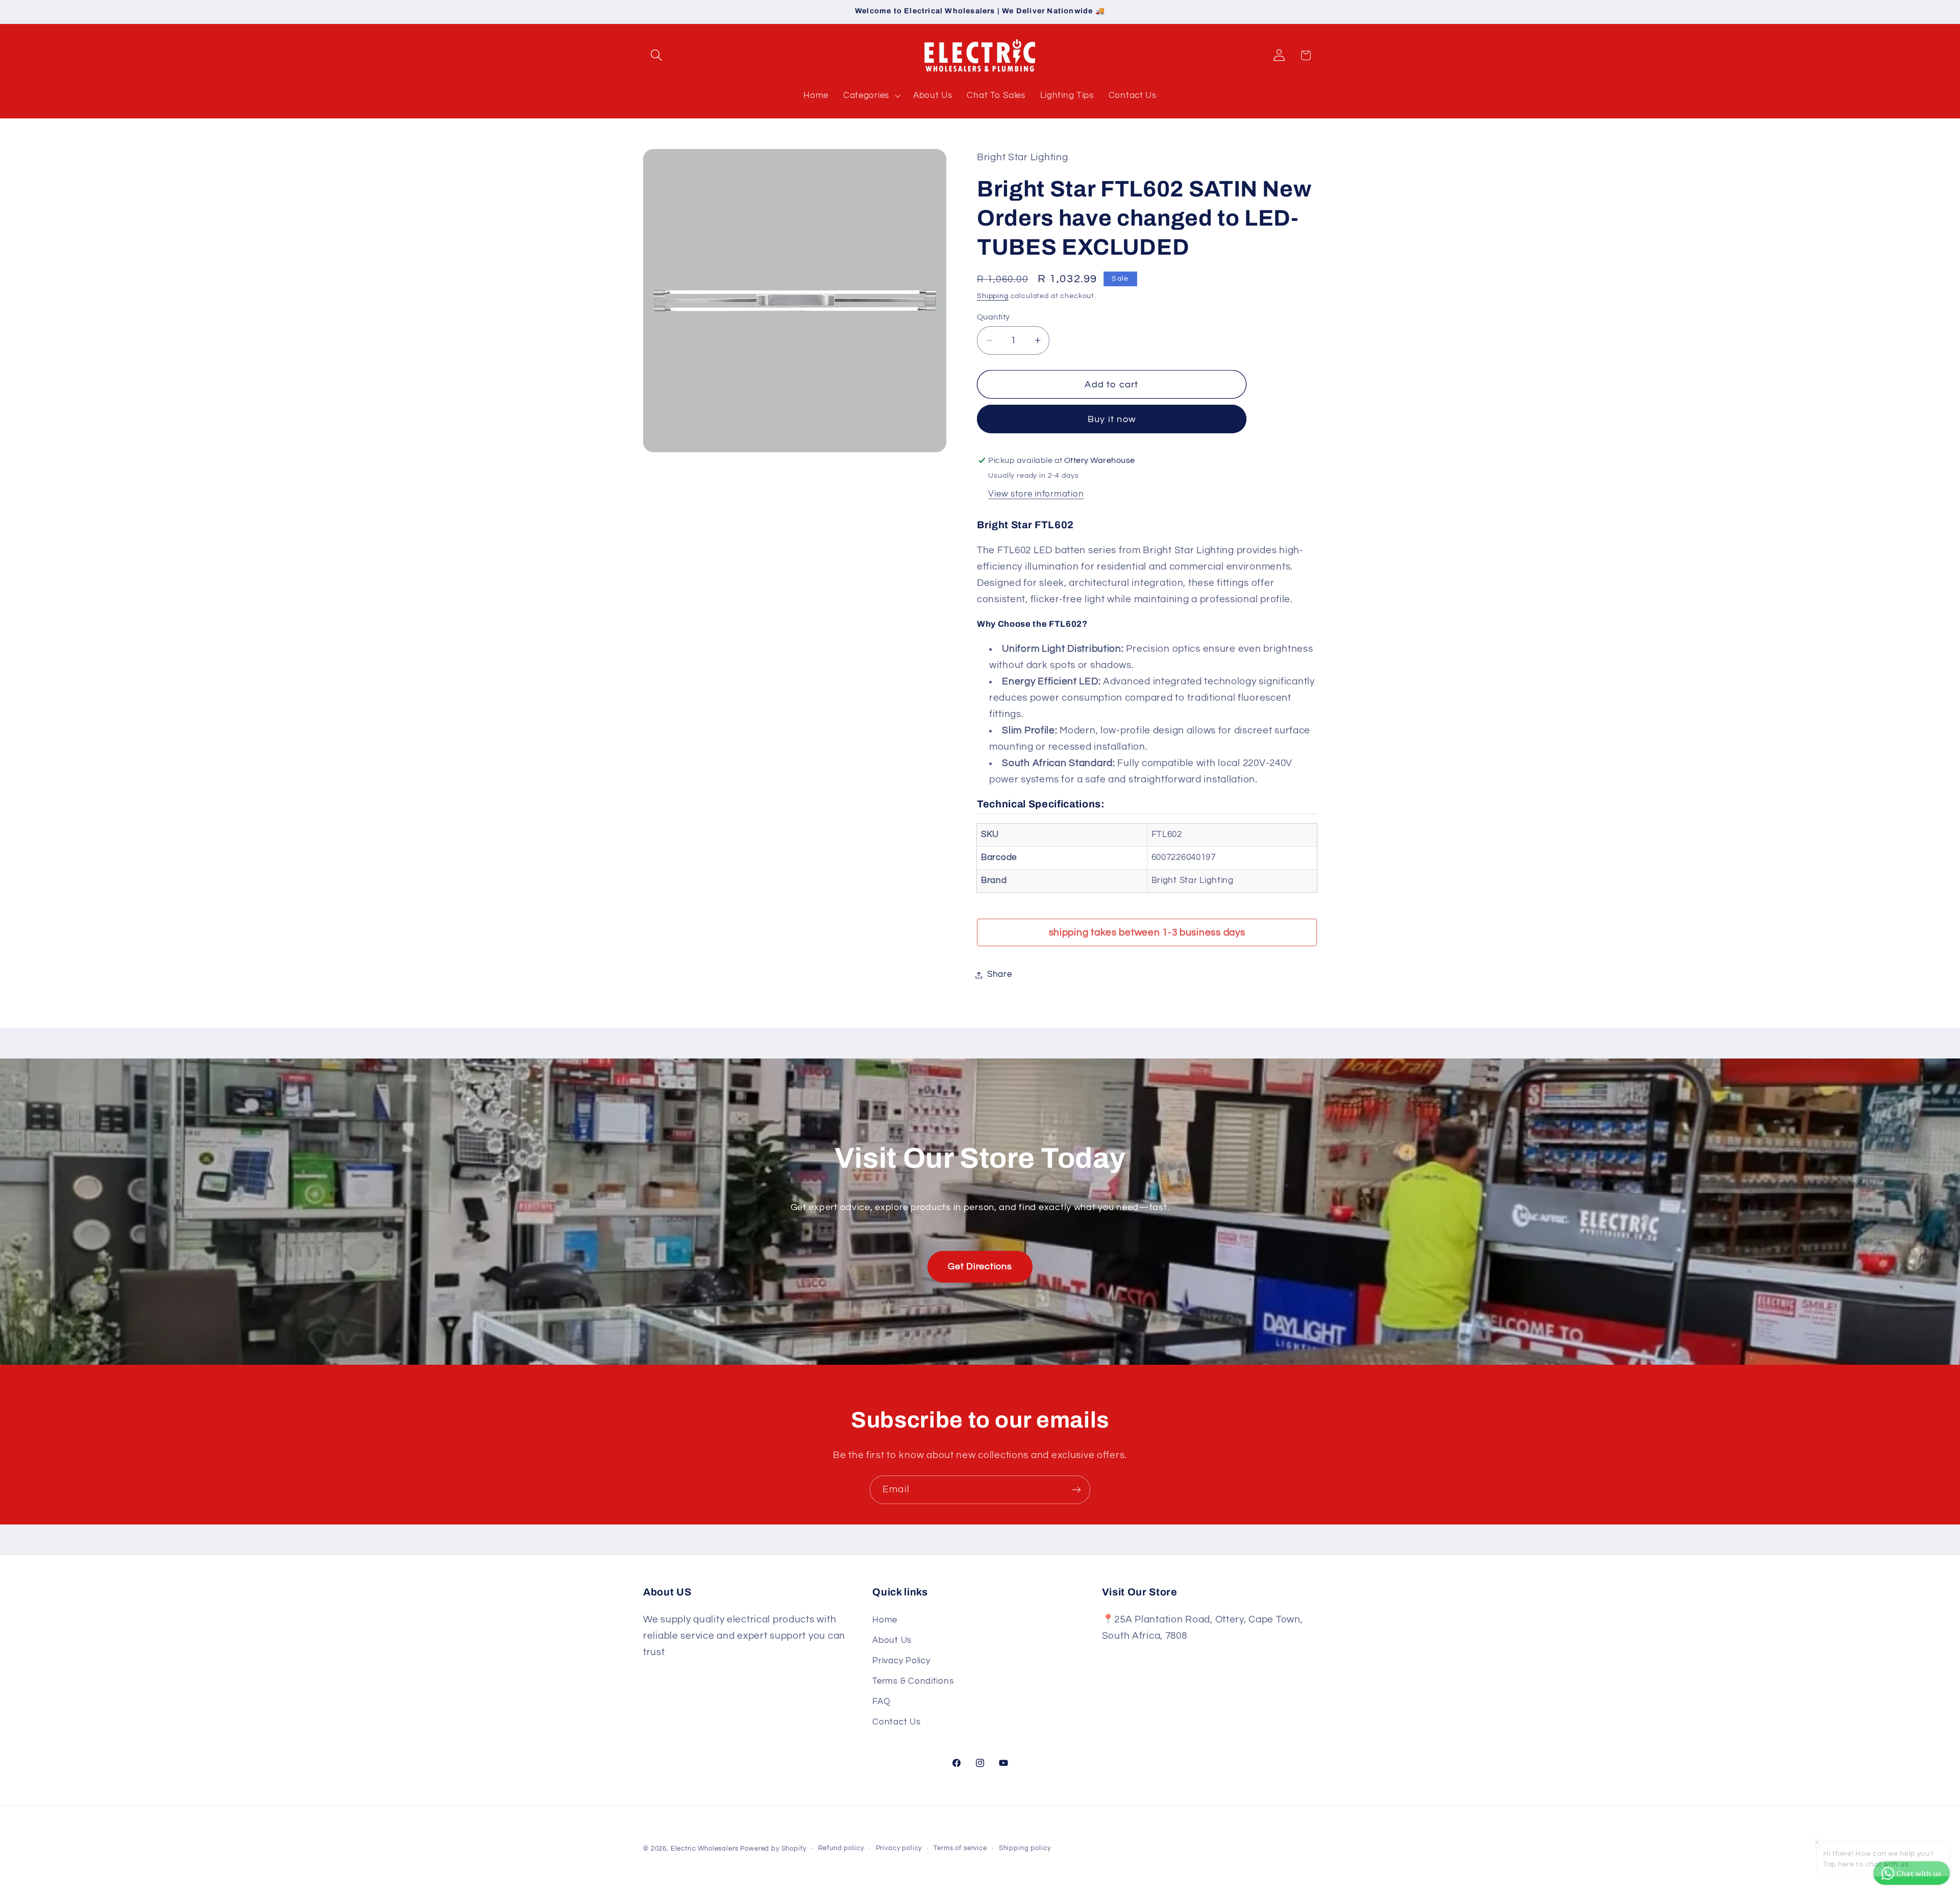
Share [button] (1000, 974)
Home (885, 1620)
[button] (657, 55)
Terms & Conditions (913, 1681)
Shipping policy (1025, 1848)
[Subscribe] (1076, 1490)
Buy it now (1112, 419)
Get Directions (980, 1266)
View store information (1036, 494)
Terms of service (960, 1848)
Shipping (993, 296)
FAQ (881, 1702)
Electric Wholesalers (705, 1849)
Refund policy (841, 1848)
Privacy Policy (901, 1661)
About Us (892, 1640)
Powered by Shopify (773, 1849)
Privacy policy (899, 1848)
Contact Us (896, 1722)
